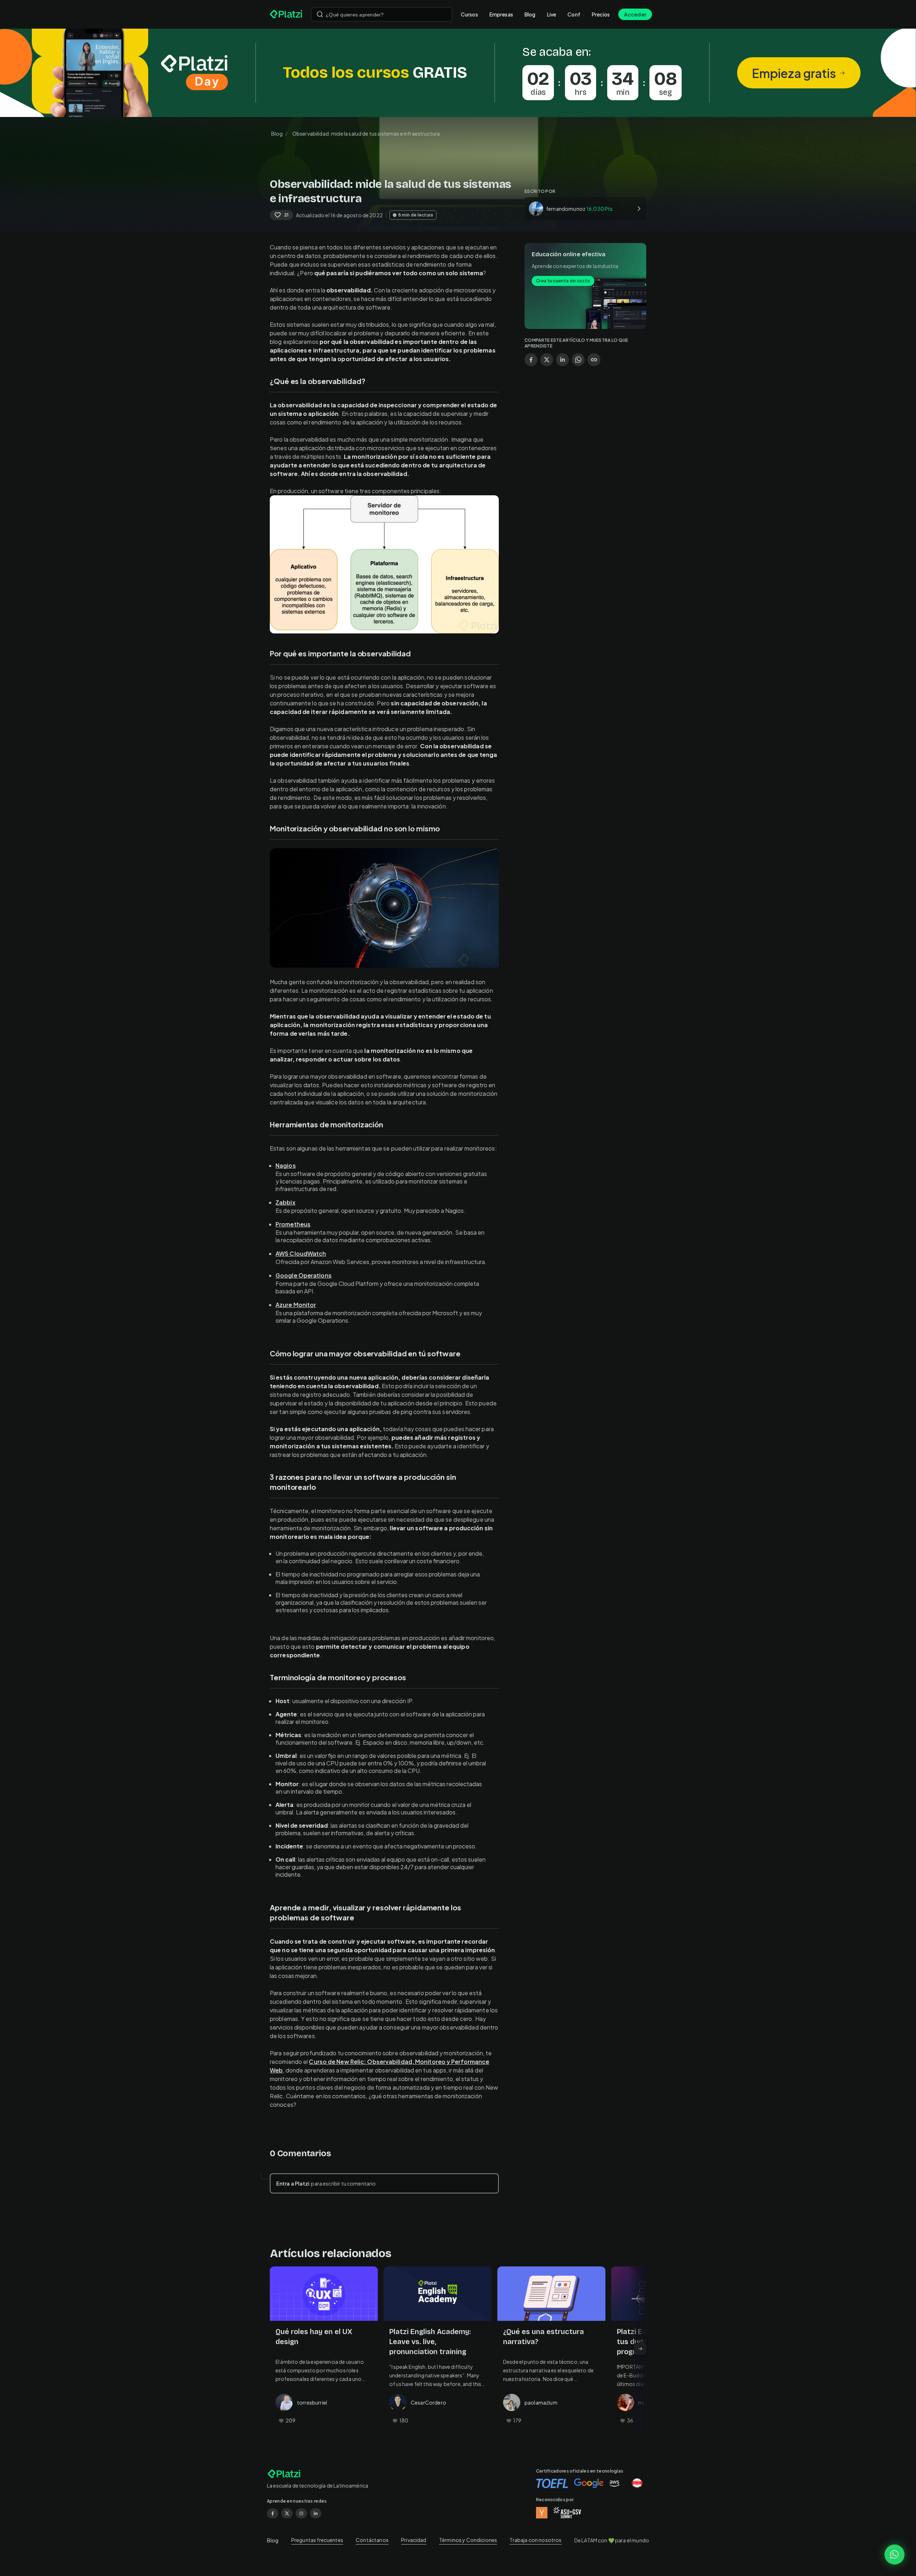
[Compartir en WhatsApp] (578, 360)
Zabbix (286, 1202)
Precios (601, 14)
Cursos (469, 14)
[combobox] (382, 14)
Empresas (501, 14)
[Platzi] (286, 14)
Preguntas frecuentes (317, 2540)
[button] (458, 73)
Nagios (286, 1165)
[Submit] (320, 14)
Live (552, 14)
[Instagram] (301, 2513)
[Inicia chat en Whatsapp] (895, 2555)
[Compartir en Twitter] (547, 360)
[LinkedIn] (316, 2513)
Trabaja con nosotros (535, 2540)
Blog (530, 14)
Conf (574, 14)
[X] (287, 2513)
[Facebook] (273, 2513)
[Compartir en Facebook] (531, 360)
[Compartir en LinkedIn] (562, 360)
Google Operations (304, 1275)
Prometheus (293, 1224)
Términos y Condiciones (468, 2540)
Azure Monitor (296, 1305)
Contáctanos (372, 2540)
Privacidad (414, 2540)
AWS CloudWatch (301, 1253)
